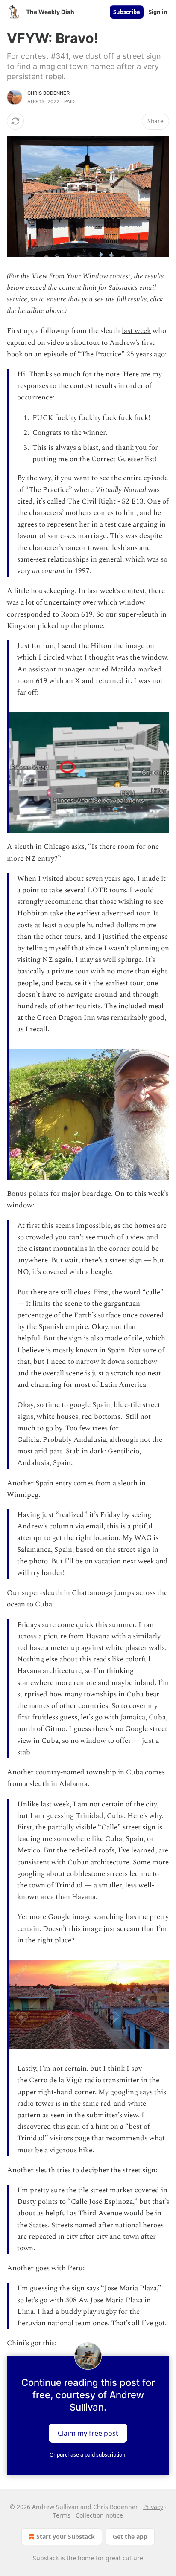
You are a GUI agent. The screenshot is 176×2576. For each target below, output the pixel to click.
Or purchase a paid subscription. (88, 2455)
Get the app (130, 2537)
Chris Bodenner (48, 93)
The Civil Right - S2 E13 (106, 501)
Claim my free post (88, 2433)
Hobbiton (33, 913)
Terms (62, 2515)
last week (136, 331)
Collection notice (99, 2515)
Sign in (158, 12)
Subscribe (127, 12)
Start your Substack (66, 2537)
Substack (46, 2558)
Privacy (153, 2507)
